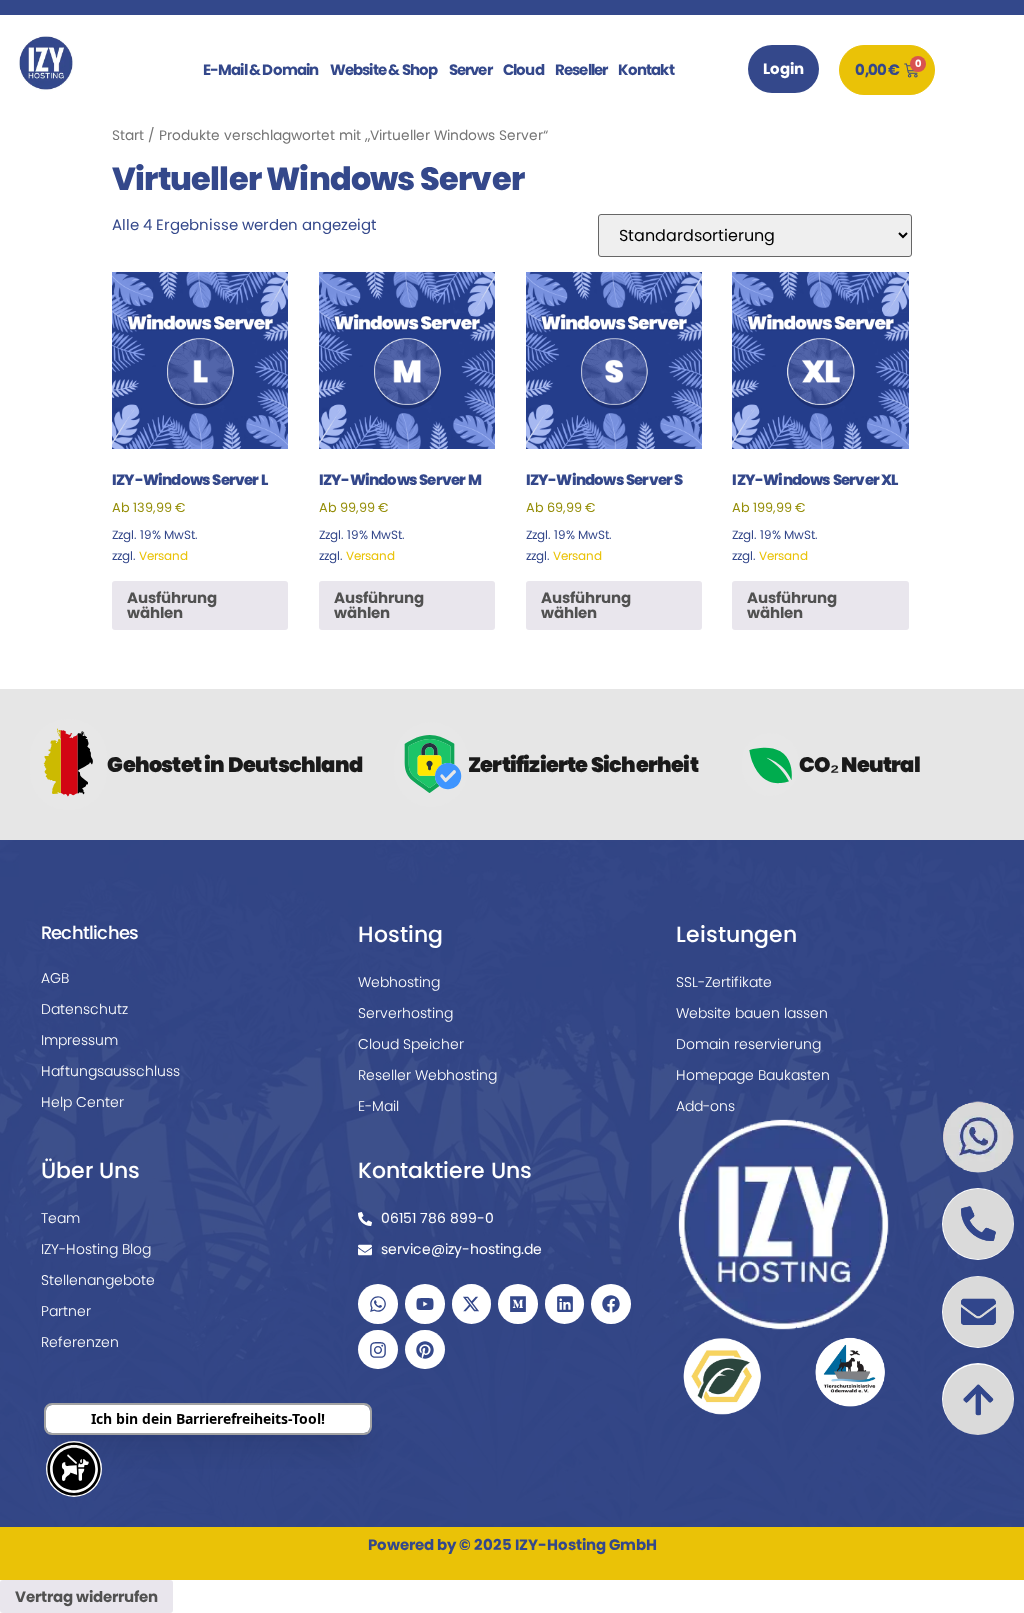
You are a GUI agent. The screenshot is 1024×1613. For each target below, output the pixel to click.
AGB (55, 978)
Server (470, 69)
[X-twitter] (472, 1304)
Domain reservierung (748, 1044)
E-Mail (378, 1106)
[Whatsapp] (378, 1304)
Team (60, 1218)
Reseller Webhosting (427, 1075)
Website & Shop (384, 69)
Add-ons (705, 1106)
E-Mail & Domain (261, 69)
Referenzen (80, 1342)
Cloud (523, 69)
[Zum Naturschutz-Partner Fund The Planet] (721, 1375)
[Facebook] (611, 1304)
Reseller (581, 69)
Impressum (79, 1040)
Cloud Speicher (411, 1044)
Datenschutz (84, 1009)
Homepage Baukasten (753, 1075)
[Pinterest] (425, 1350)
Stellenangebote (98, 1280)
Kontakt (645, 69)
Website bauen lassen (752, 1013)
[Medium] (518, 1304)
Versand (163, 555)
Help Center (82, 1102)
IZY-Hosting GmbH (586, 1544)
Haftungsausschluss (110, 1071)
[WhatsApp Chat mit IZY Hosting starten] (978, 1137)
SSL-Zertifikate (724, 982)
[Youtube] (425, 1304)
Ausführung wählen (172, 605)
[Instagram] (378, 1350)
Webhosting (399, 982)
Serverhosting (405, 1013)
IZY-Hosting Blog (96, 1249)
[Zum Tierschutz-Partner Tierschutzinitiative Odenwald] (850, 1372)
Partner (66, 1311)
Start (128, 135)
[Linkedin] (565, 1304)
